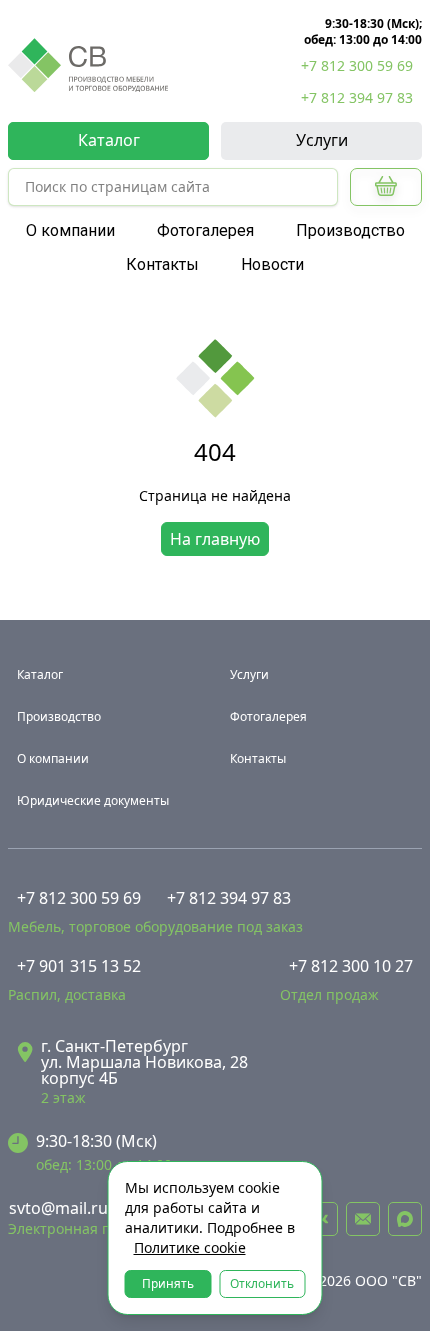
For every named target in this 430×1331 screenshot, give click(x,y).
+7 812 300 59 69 (357, 65)
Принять (168, 1283)
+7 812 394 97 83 (357, 97)
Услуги (322, 140)
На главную (215, 539)
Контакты (162, 264)
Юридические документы (93, 800)
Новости (272, 264)
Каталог (109, 140)
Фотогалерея (205, 230)
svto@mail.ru (58, 1208)
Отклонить (262, 1283)
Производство (350, 230)
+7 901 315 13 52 (79, 966)
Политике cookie (190, 1247)
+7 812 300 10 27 (351, 966)
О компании (70, 230)
